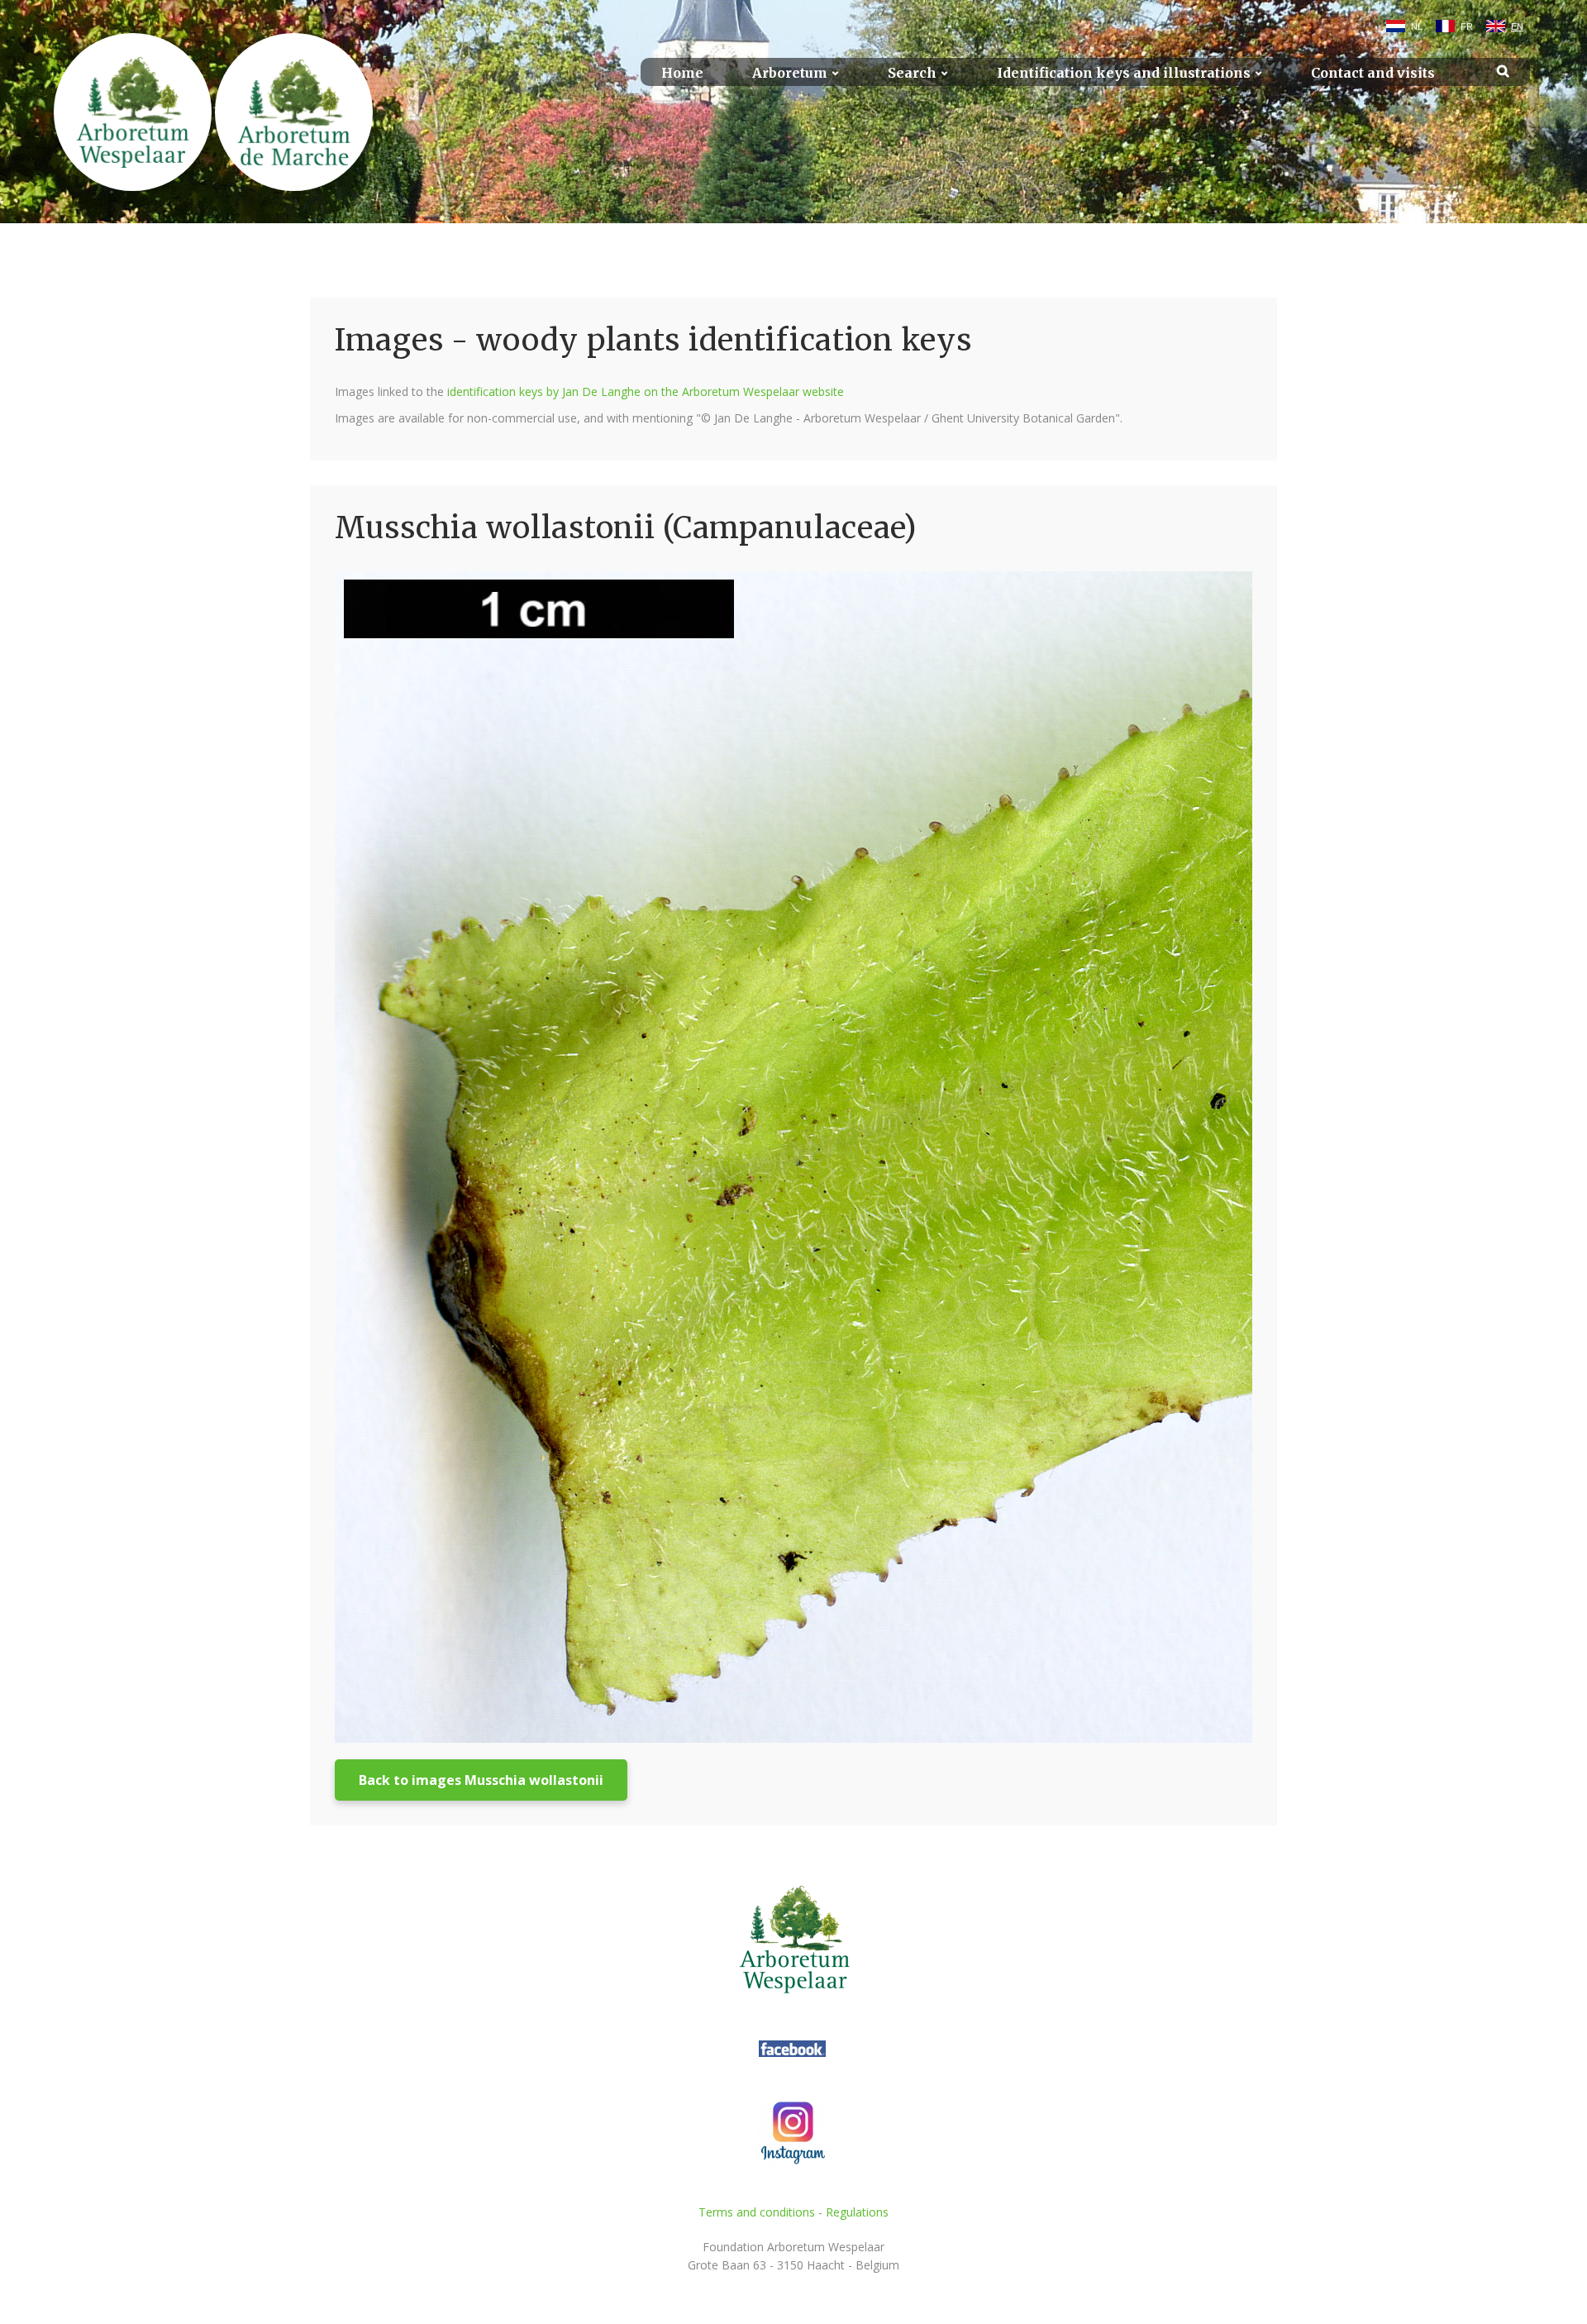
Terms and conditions (757, 2212)
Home (682, 73)
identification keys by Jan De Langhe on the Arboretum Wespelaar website (646, 391)
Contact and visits (1373, 73)
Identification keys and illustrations (1124, 73)
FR (1467, 26)
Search (912, 73)
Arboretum (790, 73)
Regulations (857, 2212)
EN (1517, 26)
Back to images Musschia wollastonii (481, 1780)
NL (1417, 26)
